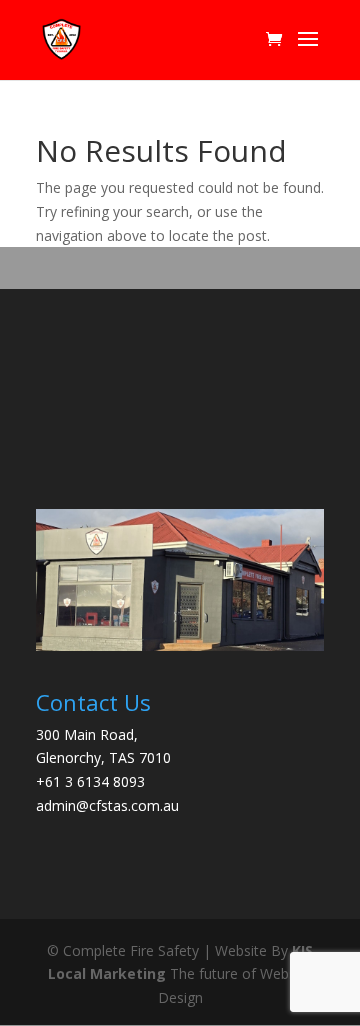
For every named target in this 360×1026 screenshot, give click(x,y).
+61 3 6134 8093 (90, 781)
